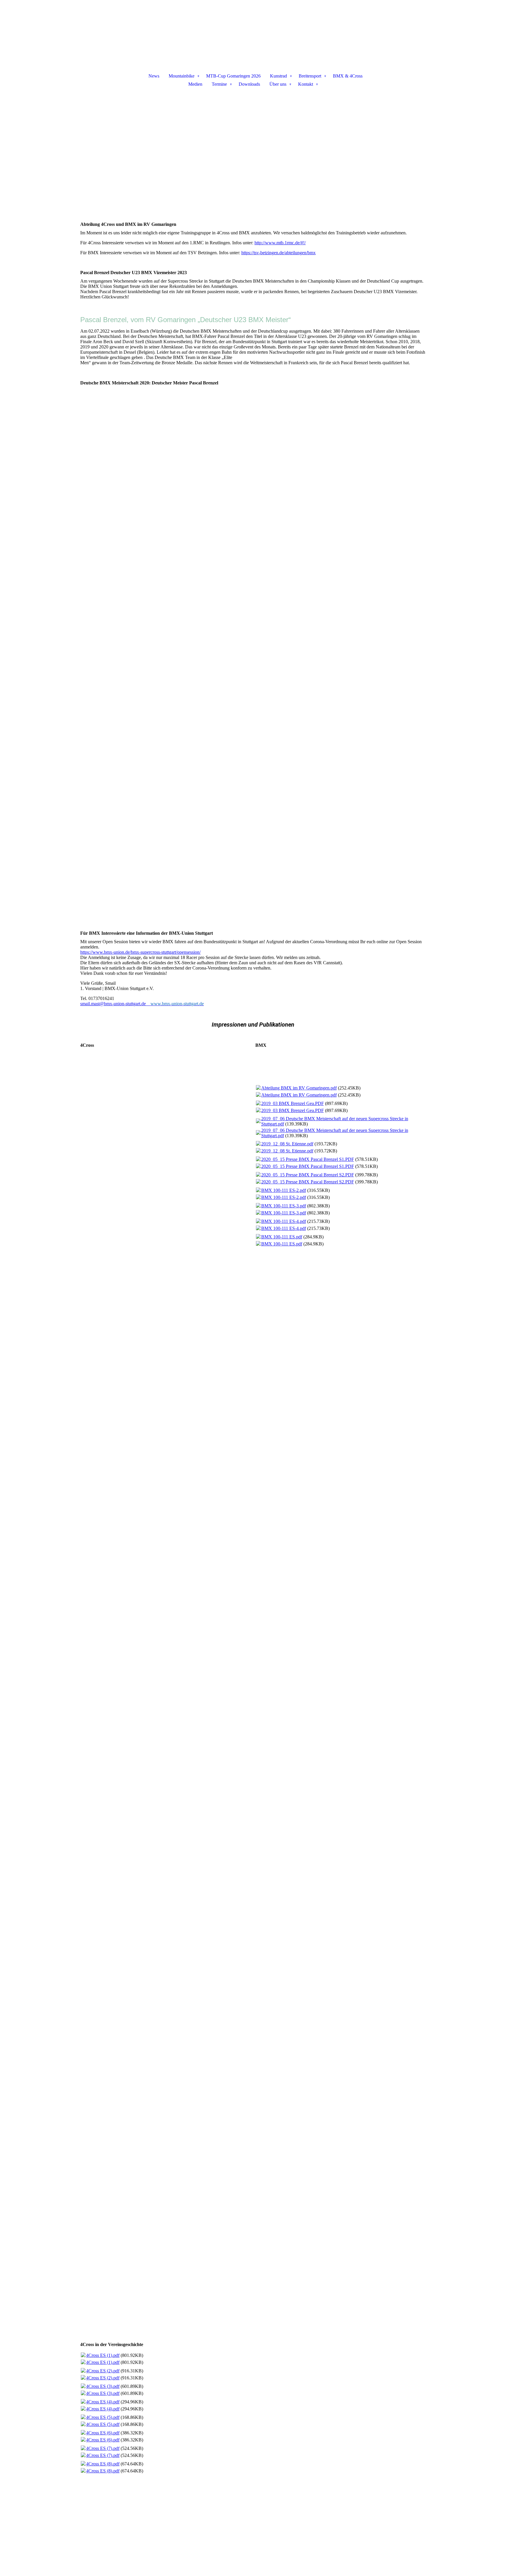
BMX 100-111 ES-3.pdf (284, 1206)
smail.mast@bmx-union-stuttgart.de (113, 1004)
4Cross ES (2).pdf (103, 2371)
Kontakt (306, 84)
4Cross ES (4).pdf (103, 2402)
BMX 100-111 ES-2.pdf (284, 1190)
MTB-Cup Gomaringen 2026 (233, 76)
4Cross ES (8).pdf (103, 2464)
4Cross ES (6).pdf (103, 2433)
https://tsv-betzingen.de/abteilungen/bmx (278, 253)
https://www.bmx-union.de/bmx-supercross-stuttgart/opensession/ (140, 952)
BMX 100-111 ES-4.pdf (284, 1221)
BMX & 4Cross (348, 76)
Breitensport (310, 76)
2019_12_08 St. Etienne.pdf (287, 1144)
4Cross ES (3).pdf (103, 2386)
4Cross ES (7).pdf (103, 2448)
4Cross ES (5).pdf (103, 2417)
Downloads (249, 84)
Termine (219, 84)
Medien (195, 84)
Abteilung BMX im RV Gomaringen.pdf (299, 1088)
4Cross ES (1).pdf (103, 2355)
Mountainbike (182, 76)
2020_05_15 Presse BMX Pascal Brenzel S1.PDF (308, 1159)
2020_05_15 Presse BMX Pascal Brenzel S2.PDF (308, 1175)
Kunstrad (278, 76)
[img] (253, 31)
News (154, 76)
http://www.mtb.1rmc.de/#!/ (280, 243)
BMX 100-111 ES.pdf (282, 1237)
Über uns (278, 84)
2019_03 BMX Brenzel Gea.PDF (293, 1103)
